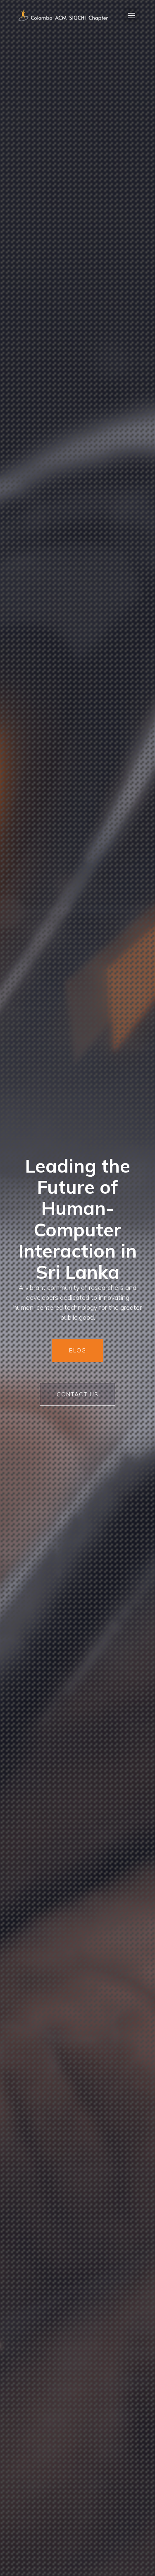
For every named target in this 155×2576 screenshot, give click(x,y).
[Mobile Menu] (131, 15)
